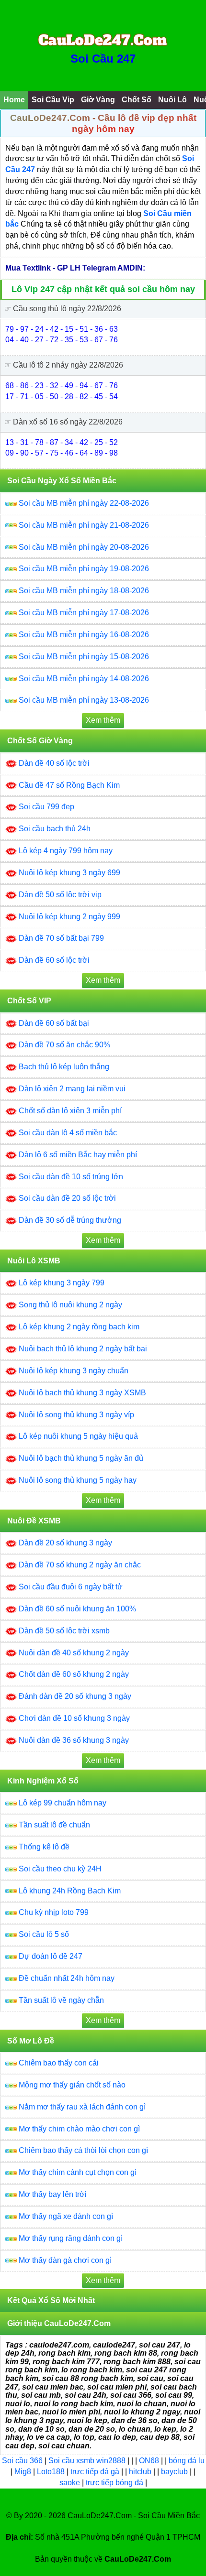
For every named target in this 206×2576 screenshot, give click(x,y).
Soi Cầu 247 (103, 59)
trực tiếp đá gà (96, 2472)
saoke (71, 2483)
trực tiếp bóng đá (115, 2483)
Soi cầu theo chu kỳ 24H (60, 1869)
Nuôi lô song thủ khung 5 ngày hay (78, 1480)
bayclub (175, 2472)
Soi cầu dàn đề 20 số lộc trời (67, 1198)
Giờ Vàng (98, 100)
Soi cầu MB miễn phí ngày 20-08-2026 (84, 547)
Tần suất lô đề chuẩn (54, 1825)
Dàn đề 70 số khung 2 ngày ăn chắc (80, 1565)
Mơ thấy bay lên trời (53, 2194)
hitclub (141, 2472)
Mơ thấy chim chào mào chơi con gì (79, 2129)
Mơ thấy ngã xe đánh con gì (66, 2216)
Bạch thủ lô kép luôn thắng (64, 1067)
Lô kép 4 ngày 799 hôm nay (66, 851)
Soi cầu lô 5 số (44, 1934)
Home (14, 100)
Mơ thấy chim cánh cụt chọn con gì (78, 2172)
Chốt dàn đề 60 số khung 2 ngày (74, 1674)
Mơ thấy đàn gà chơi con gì (65, 2260)
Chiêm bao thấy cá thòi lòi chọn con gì (83, 2150)
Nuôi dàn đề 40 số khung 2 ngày (74, 1653)
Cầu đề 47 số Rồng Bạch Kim (69, 785)
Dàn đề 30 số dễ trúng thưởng (70, 1220)
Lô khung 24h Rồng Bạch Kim (70, 1891)
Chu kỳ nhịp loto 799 (54, 1912)
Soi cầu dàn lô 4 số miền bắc (68, 1133)
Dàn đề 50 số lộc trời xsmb (64, 1631)
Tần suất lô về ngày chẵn (61, 2000)
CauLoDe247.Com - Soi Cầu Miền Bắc (134, 2516)
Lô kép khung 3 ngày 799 (62, 1283)
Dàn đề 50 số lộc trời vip (60, 895)
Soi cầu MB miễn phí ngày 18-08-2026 (84, 591)
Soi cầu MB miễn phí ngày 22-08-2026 (84, 503)
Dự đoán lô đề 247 (51, 1956)
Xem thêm (103, 720)
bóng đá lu (187, 2461)
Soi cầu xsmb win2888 (87, 2461)
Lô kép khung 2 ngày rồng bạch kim (79, 1327)
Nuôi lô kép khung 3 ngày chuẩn (74, 1371)
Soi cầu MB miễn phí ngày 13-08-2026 (84, 700)
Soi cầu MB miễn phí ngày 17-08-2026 (84, 613)
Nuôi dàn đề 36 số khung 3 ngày (74, 1740)
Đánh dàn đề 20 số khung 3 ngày (75, 1696)
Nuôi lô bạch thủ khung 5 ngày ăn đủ (81, 1458)
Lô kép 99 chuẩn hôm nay (63, 1803)
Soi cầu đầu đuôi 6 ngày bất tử (71, 1587)
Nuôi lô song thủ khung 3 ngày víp (76, 1415)
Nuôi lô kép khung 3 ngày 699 (69, 873)
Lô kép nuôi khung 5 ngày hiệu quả (78, 1436)
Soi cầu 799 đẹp (46, 807)
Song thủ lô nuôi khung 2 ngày (70, 1305)
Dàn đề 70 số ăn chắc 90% (64, 1045)
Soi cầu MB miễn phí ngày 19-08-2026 (84, 569)
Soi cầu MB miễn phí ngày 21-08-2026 (84, 525)
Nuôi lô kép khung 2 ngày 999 (69, 917)
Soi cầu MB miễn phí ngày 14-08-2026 (84, 679)
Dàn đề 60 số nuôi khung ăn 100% (77, 1609)
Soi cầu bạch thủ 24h (55, 829)
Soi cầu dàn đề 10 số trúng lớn (71, 1177)
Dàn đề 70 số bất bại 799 (61, 938)
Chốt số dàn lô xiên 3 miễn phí (70, 1111)
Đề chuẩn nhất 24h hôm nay (67, 1978)
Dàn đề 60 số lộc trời (54, 960)
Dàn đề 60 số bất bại (54, 1023)
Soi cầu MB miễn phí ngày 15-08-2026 (84, 657)
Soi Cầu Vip (53, 100)
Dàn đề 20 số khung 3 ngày (65, 1543)
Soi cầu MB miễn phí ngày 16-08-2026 (84, 635)
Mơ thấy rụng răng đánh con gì (71, 2238)
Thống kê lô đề (44, 1847)
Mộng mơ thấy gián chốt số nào (72, 2085)
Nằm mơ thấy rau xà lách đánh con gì (82, 2107)
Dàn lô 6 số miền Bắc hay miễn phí (78, 1155)
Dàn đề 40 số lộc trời (54, 763)
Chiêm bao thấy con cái (59, 2063)
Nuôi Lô (172, 100)
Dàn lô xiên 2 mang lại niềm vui (72, 1089)
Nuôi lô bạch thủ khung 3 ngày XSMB (82, 1393)
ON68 (149, 2461)
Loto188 (51, 2472)
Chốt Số (137, 100)
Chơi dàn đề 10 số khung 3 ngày (74, 1718)
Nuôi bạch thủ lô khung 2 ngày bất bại (83, 1349)
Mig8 (23, 2472)
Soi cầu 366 (22, 2461)
